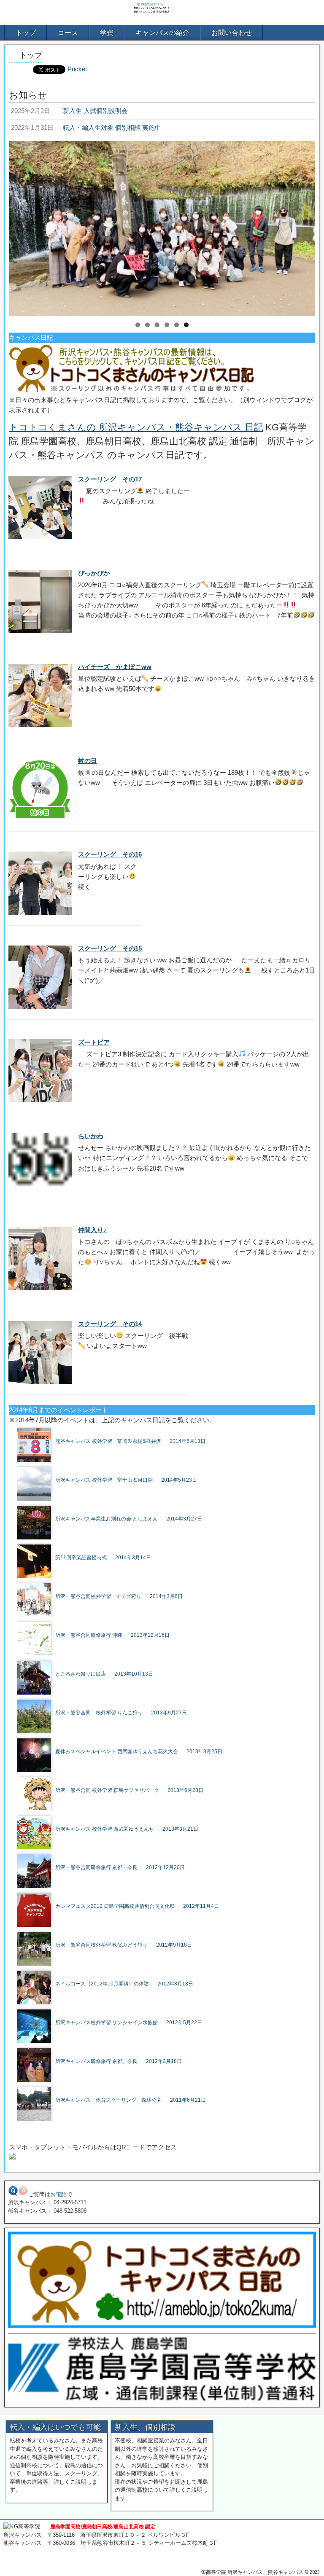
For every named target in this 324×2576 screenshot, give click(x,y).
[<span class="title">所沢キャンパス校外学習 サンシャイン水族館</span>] (166, 2012)
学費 (107, 33)
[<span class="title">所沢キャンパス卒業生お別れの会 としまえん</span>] (166, 1508)
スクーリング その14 (110, 1324)
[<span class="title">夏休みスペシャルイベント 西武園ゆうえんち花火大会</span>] (166, 1741)
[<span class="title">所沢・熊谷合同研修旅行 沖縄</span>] (166, 1625)
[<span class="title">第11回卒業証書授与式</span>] (166, 1547)
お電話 (58, 2194)
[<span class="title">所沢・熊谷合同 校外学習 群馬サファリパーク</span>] (166, 1780)
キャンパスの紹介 (162, 33)
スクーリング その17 (110, 479)
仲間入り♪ (92, 1230)
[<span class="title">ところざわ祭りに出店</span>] (166, 1663)
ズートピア (94, 1042)
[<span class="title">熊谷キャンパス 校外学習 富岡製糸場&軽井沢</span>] (166, 1431)
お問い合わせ (232, 33)
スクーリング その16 (110, 854)
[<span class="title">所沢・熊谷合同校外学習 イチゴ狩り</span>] (166, 1586)
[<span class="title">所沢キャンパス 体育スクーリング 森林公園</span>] (166, 2090)
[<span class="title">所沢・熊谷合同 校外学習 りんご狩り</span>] (166, 1702)
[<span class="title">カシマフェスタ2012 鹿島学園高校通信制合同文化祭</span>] (166, 1896)
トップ (26, 33)
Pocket (77, 69)
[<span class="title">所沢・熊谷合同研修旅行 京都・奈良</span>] (166, 1857)
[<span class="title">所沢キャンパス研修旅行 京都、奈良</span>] (166, 2051)
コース (68, 33)
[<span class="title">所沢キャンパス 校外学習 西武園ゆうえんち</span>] (166, 1819)
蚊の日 (88, 761)
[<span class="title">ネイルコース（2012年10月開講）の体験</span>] (166, 1973)
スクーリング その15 (110, 948)
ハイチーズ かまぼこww (115, 667)
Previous (19, 226)
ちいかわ (91, 1136)
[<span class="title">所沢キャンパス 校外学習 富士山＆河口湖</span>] (166, 1469)
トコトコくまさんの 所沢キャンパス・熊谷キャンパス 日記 (136, 427)
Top (304, 2556)
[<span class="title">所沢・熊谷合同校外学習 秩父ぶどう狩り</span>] (166, 1934)
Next (305, 226)
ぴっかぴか (94, 573)
